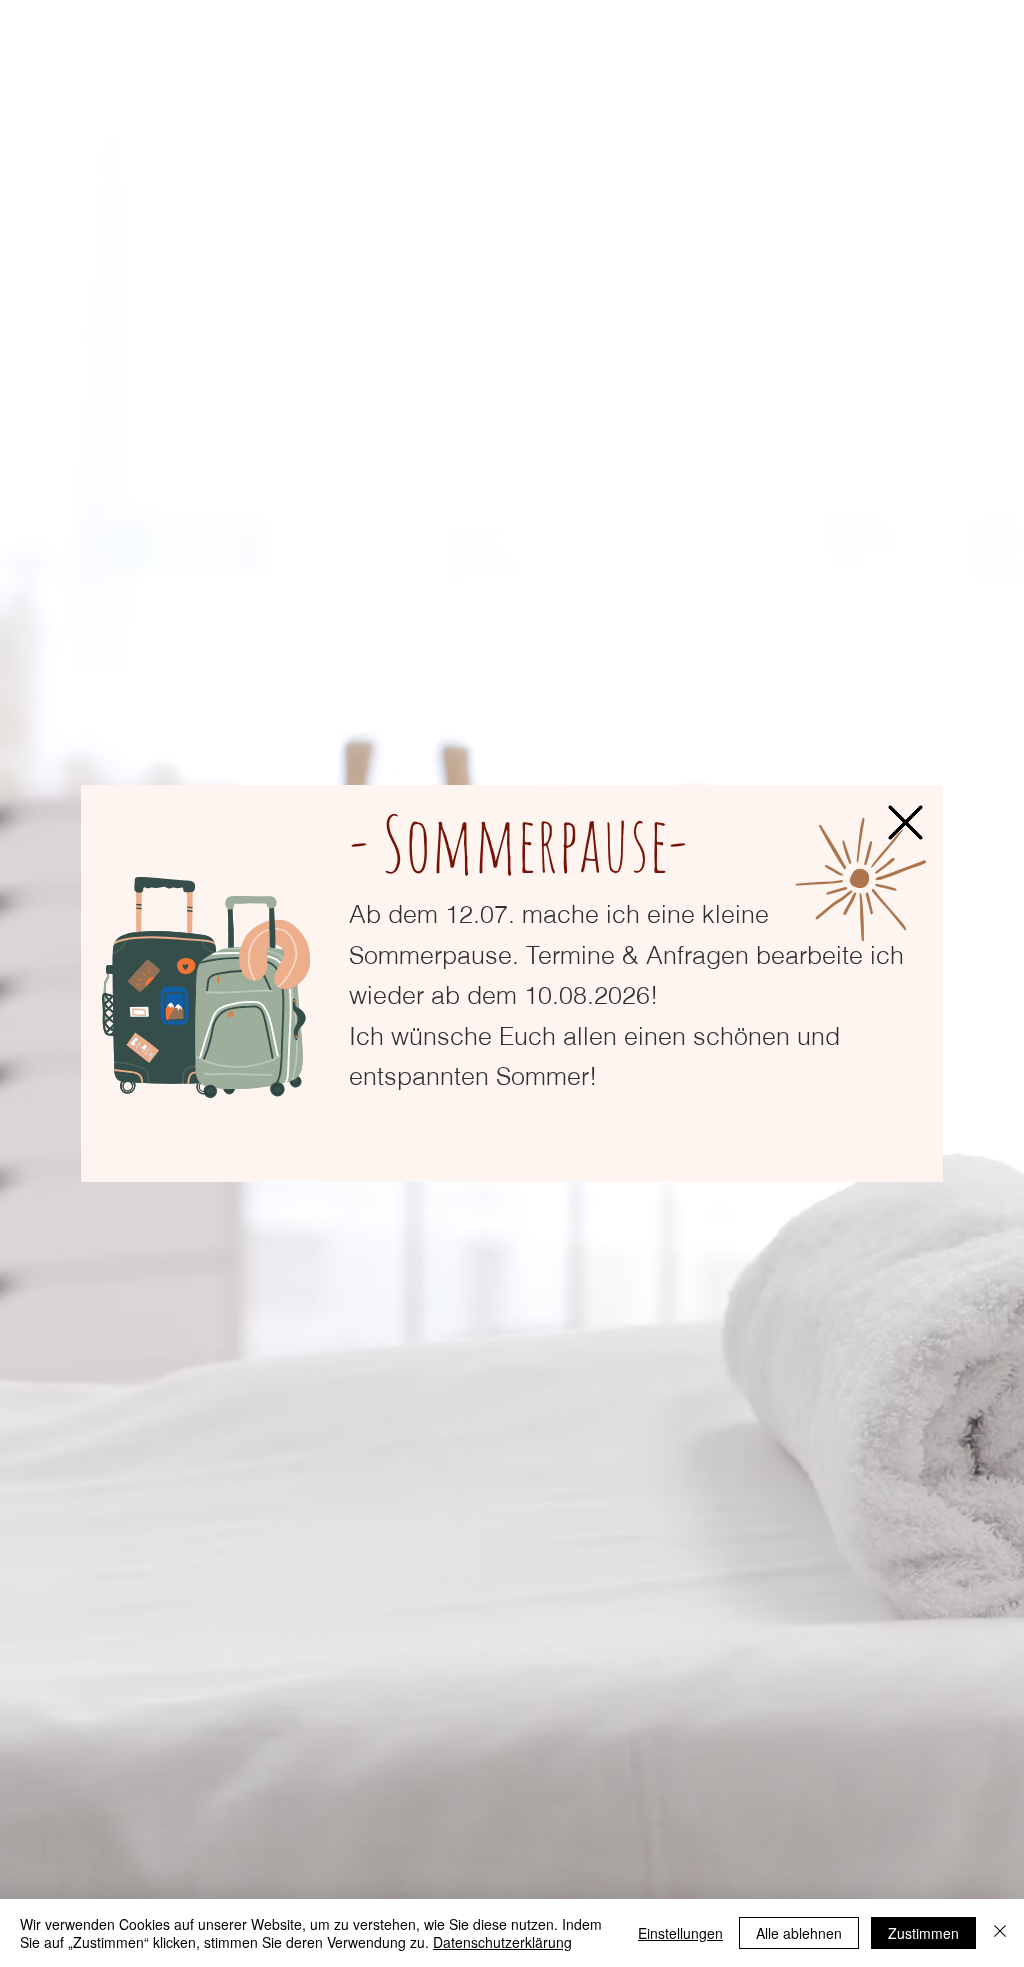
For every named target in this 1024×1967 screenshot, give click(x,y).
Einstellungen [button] (680, 1933)
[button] (905, 822)
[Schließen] (1000, 1933)
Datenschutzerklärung (502, 1942)
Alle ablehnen (799, 1933)
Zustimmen (923, 1933)
